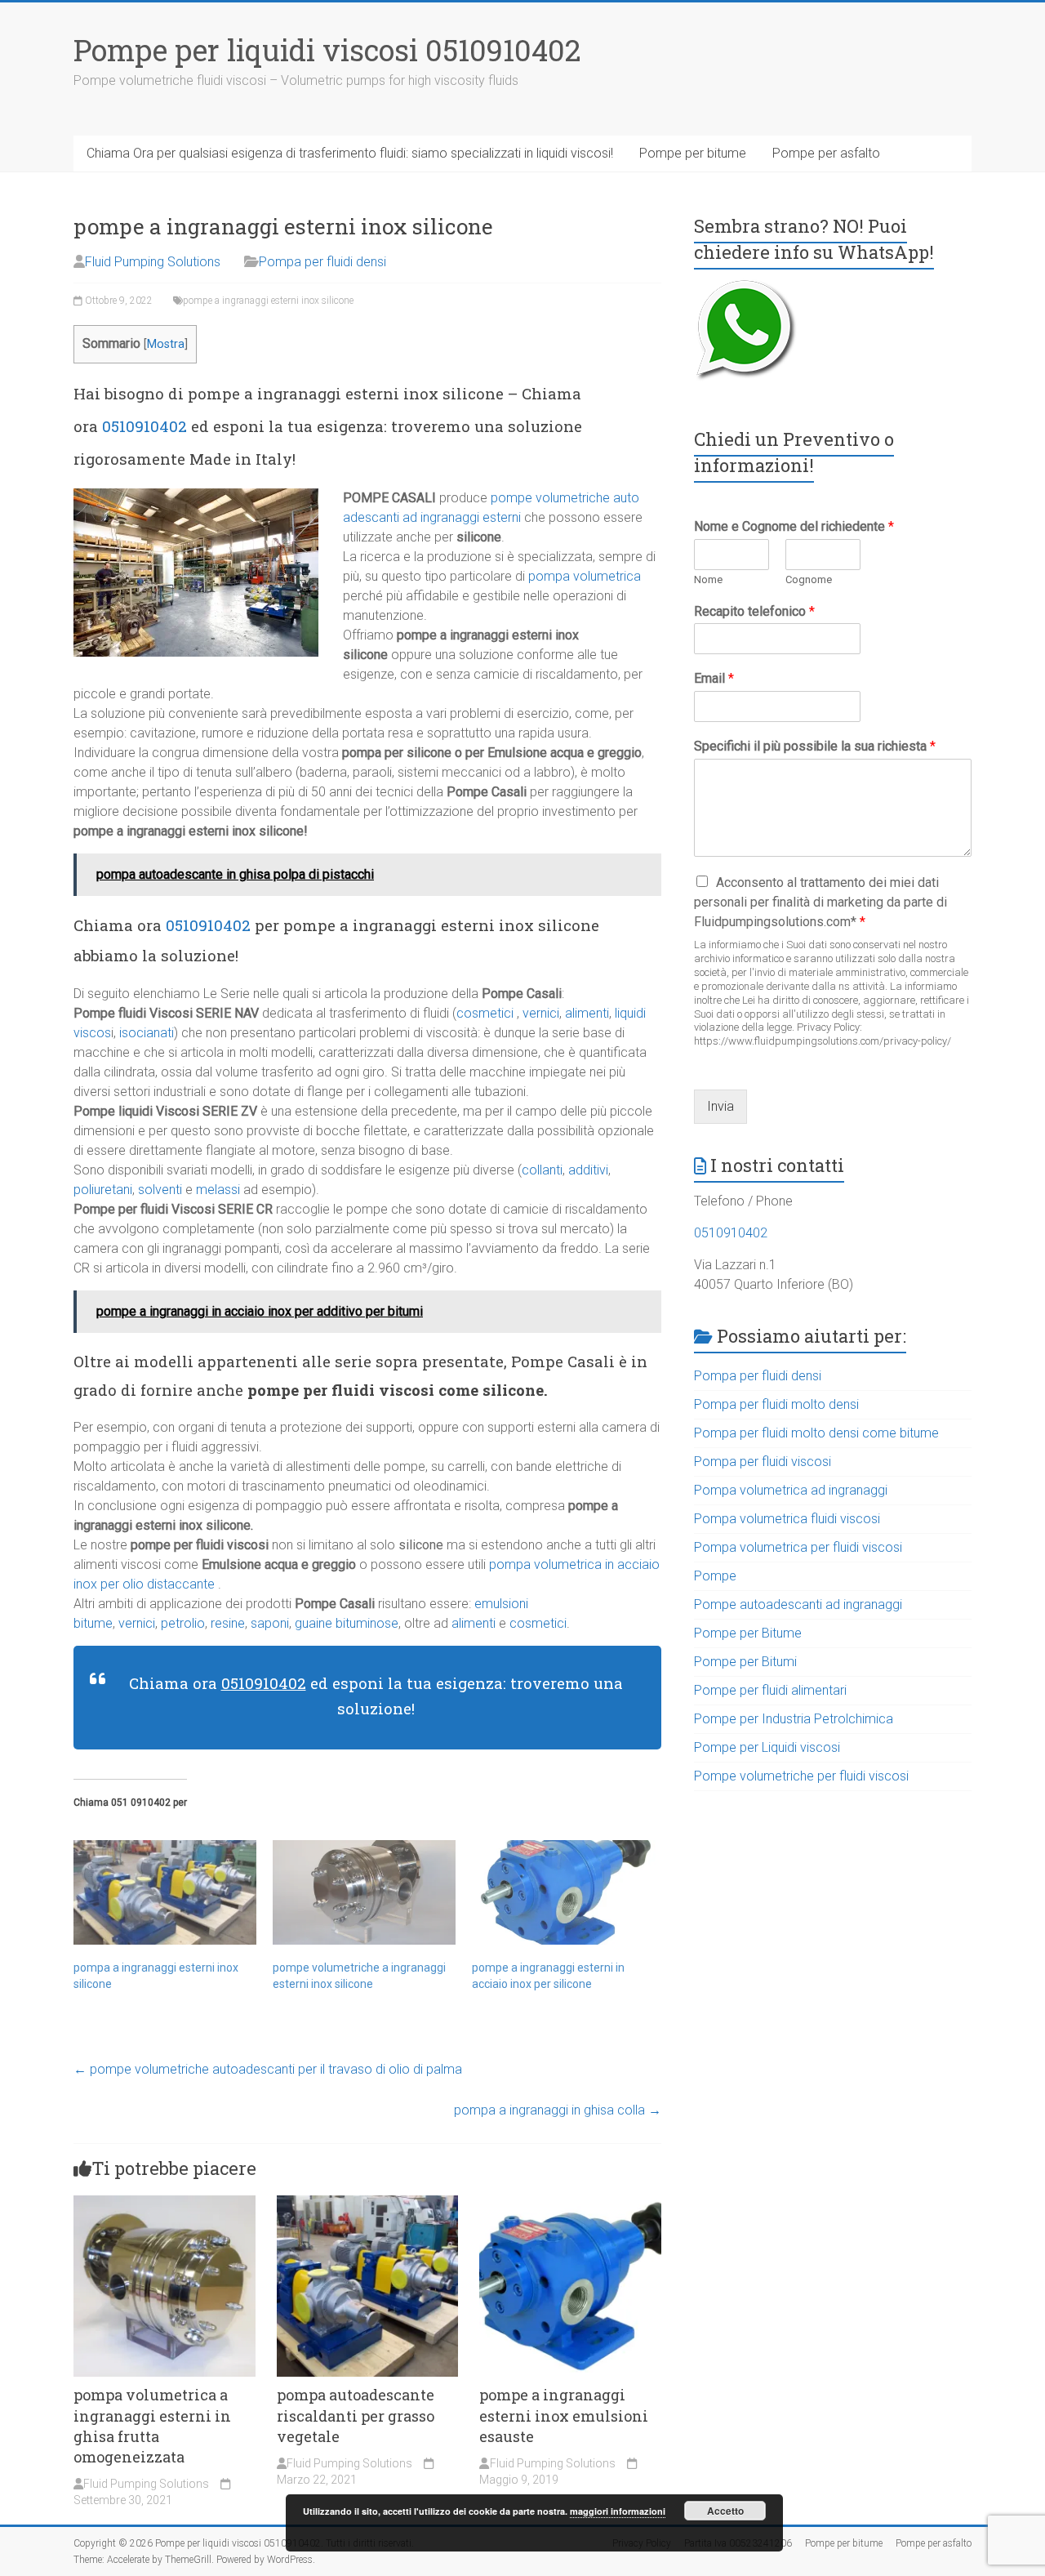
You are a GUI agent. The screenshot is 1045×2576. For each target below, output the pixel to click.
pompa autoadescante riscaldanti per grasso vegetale (356, 2415)
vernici (541, 1013)
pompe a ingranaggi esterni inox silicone (268, 301)
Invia (720, 1106)
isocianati (147, 1033)
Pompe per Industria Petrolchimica (794, 1719)
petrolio (183, 1623)
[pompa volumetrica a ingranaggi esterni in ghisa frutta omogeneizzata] (165, 2203)
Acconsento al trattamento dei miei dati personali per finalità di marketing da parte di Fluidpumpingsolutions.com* (820, 902)
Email (714, 678)
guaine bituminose (345, 1623)
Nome (708, 579)
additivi (588, 1170)
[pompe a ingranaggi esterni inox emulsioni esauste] (570, 2203)
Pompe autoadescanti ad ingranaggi (798, 1604)
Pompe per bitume (693, 153)
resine (228, 1623)
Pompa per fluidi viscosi (763, 1462)
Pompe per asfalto (826, 153)
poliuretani (103, 1190)
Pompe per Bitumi (745, 1662)
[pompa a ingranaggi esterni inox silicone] (165, 1892)
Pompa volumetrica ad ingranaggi (791, 1490)
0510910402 (145, 426)
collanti (542, 1170)
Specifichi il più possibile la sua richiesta (815, 746)
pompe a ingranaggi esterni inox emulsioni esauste (564, 2415)
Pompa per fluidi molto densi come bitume (816, 1433)
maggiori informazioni (618, 2511)
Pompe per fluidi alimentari (770, 1690)
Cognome (809, 579)
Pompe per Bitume (748, 1633)
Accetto (725, 2511)
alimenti (587, 1013)
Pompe (715, 1576)
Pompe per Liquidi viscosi (767, 1747)
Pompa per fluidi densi (322, 262)
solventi (160, 1190)
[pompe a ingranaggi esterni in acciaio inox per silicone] (563, 1892)
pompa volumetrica (585, 576)
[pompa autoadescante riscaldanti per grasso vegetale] (368, 2203)
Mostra (166, 344)
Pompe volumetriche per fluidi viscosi (801, 1776)
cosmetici (485, 1013)
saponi (270, 1623)
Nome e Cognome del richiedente (794, 526)
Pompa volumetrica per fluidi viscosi (798, 1547)
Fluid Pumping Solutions (153, 262)
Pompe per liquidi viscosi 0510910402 (327, 50)
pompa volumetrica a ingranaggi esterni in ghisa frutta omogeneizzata (152, 2426)
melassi (218, 1190)
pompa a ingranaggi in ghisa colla (558, 2110)
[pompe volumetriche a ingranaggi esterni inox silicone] (364, 1892)
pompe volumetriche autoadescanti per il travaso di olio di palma (268, 2069)
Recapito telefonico (754, 611)
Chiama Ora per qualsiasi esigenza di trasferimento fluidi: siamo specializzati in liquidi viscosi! (350, 153)
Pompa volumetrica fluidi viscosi (787, 1519)
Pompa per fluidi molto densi (776, 1404)
